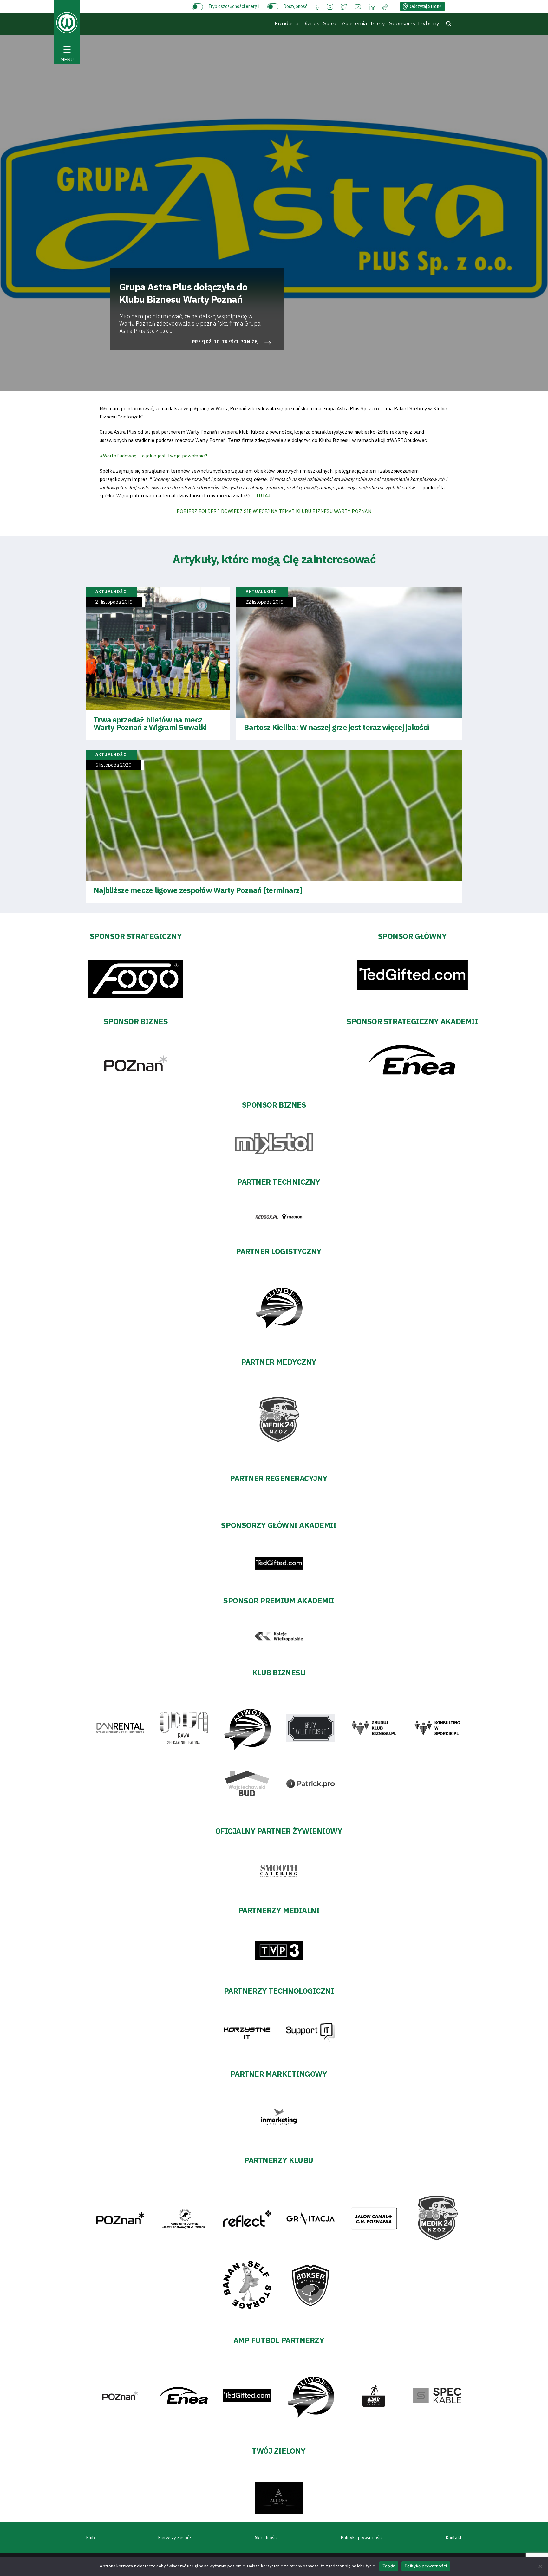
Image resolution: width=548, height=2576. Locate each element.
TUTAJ (263, 496)
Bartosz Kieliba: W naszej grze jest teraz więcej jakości (336, 727)
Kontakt (454, 2538)
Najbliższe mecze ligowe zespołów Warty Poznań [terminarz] (198, 890)
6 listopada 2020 (114, 765)
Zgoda (389, 2566)
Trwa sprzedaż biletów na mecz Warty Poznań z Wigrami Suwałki (150, 723)
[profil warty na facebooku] (318, 6)
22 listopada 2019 (265, 602)
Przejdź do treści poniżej (226, 342)
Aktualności (266, 2538)
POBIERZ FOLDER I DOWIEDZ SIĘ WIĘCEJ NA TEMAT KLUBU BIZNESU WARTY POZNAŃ (274, 511)
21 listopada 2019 (114, 602)
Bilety (378, 24)
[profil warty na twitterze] (344, 6)
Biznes (311, 24)
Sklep (330, 24)
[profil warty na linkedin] (372, 6)
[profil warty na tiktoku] (385, 6)
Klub (91, 2538)
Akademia (354, 24)
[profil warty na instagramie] (330, 6)
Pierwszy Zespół (175, 2538)
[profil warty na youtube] (358, 6)
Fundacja (287, 24)
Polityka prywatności (362, 2538)
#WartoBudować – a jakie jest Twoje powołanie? (153, 456)
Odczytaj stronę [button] (426, 6)
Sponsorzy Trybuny (414, 24)
